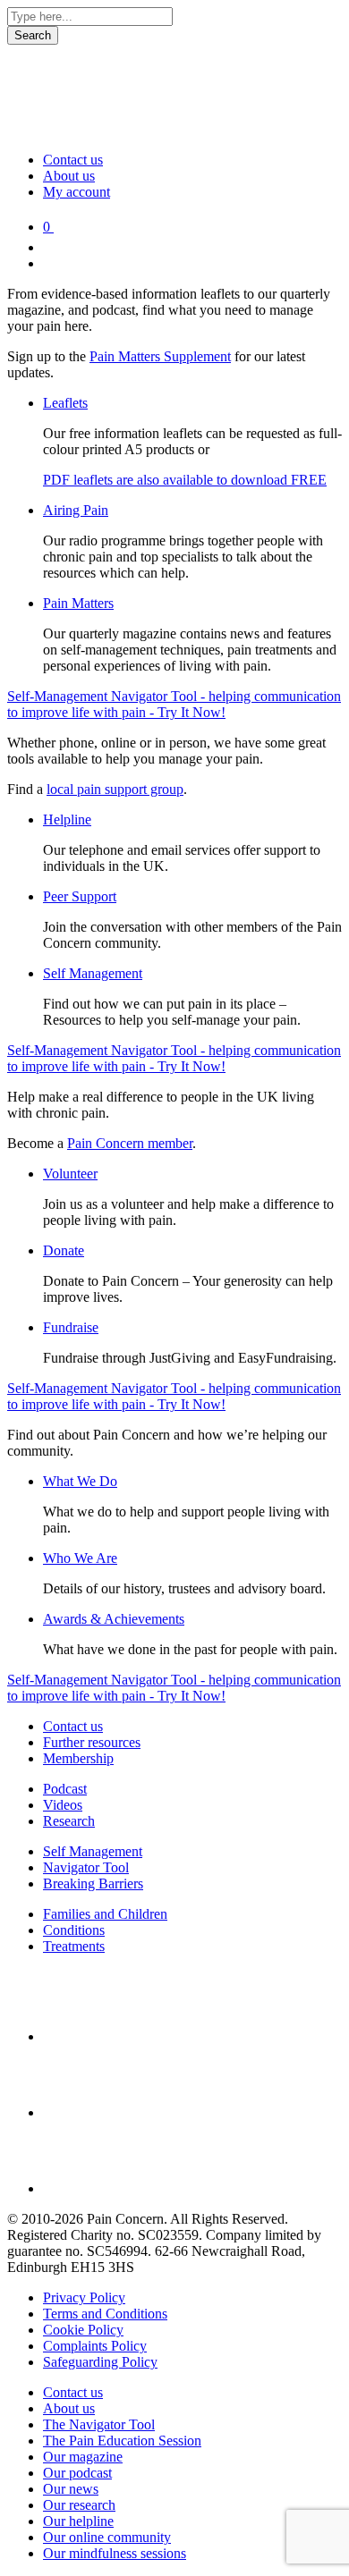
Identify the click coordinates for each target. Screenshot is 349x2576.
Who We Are (80, 1558)
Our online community (107, 2537)
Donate (64, 1250)
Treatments (74, 1946)
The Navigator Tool (99, 2424)
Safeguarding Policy (100, 2362)
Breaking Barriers (93, 1883)
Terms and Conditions (105, 2314)
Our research (79, 2505)
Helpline (67, 819)
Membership (78, 1758)
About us (69, 176)
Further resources (92, 1742)
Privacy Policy (84, 2297)
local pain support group (115, 789)
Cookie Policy (83, 2330)
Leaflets (65, 403)
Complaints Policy (95, 2346)
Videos (63, 1805)
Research (69, 1821)
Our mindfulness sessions (115, 2553)
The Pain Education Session (122, 2441)
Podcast (65, 1789)
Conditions (74, 1930)
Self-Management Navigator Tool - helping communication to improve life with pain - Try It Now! (174, 704)
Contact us (73, 160)
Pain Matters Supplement (160, 356)
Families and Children (105, 1914)
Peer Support (80, 896)
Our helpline (78, 2521)
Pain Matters (78, 603)
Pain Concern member (130, 1143)
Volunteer (70, 1174)
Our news (71, 2489)
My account (77, 192)
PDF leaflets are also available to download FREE (185, 480)
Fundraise (71, 1327)
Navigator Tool (86, 1867)
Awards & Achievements (114, 1619)
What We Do (80, 1481)
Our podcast (77, 2473)
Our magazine (83, 2457)
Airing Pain (76, 510)
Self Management (93, 973)
